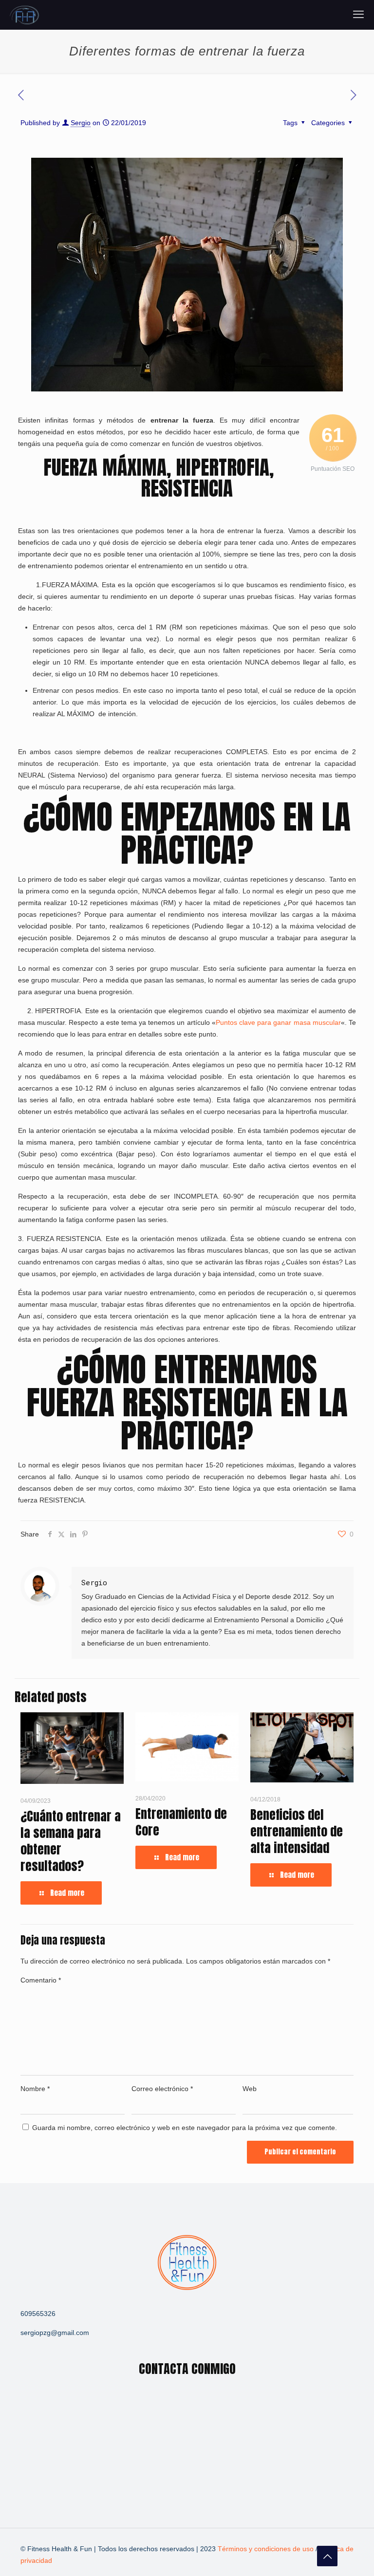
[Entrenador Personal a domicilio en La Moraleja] (25, 15)
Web (250, 2089)
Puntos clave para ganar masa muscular (278, 1022)
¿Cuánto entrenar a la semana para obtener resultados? (71, 1841)
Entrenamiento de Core (181, 1822)
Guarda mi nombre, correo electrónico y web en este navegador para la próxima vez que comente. (185, 2128)
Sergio (81, 123)
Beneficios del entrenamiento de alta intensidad (297, 1831)
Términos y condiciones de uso (267, 2549)
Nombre (35, 2089)
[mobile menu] (358, 15)
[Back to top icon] (327, 2556)
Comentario (41, 1980)
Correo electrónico (162, 2089)
